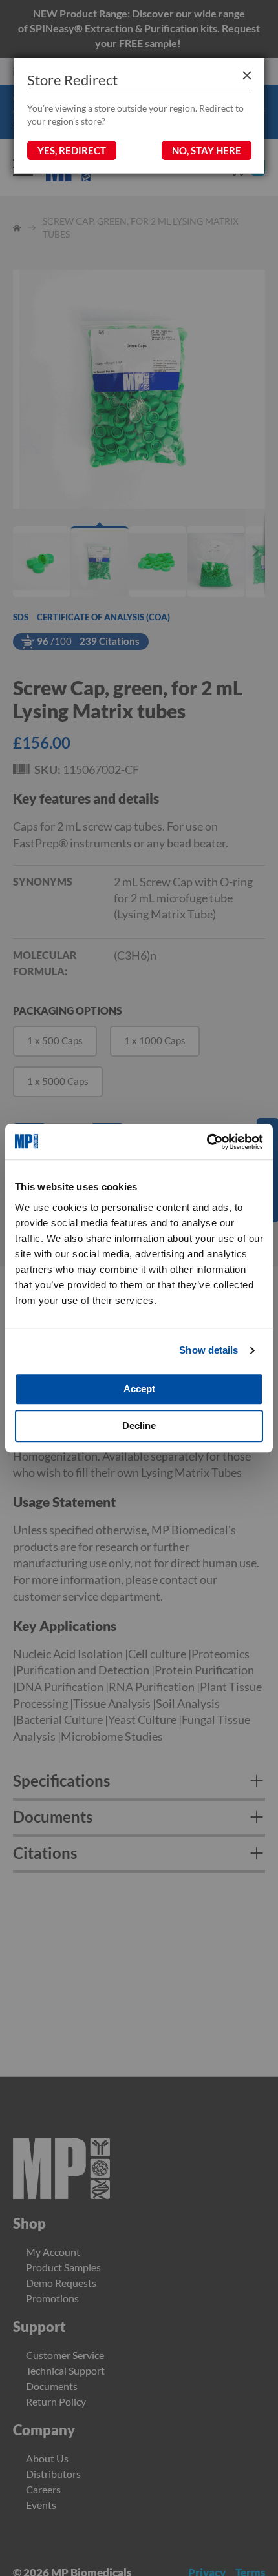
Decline (139, 1425)
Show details (208, 1350)
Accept (139, 1389)
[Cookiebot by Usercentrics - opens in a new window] (207, 1142)
